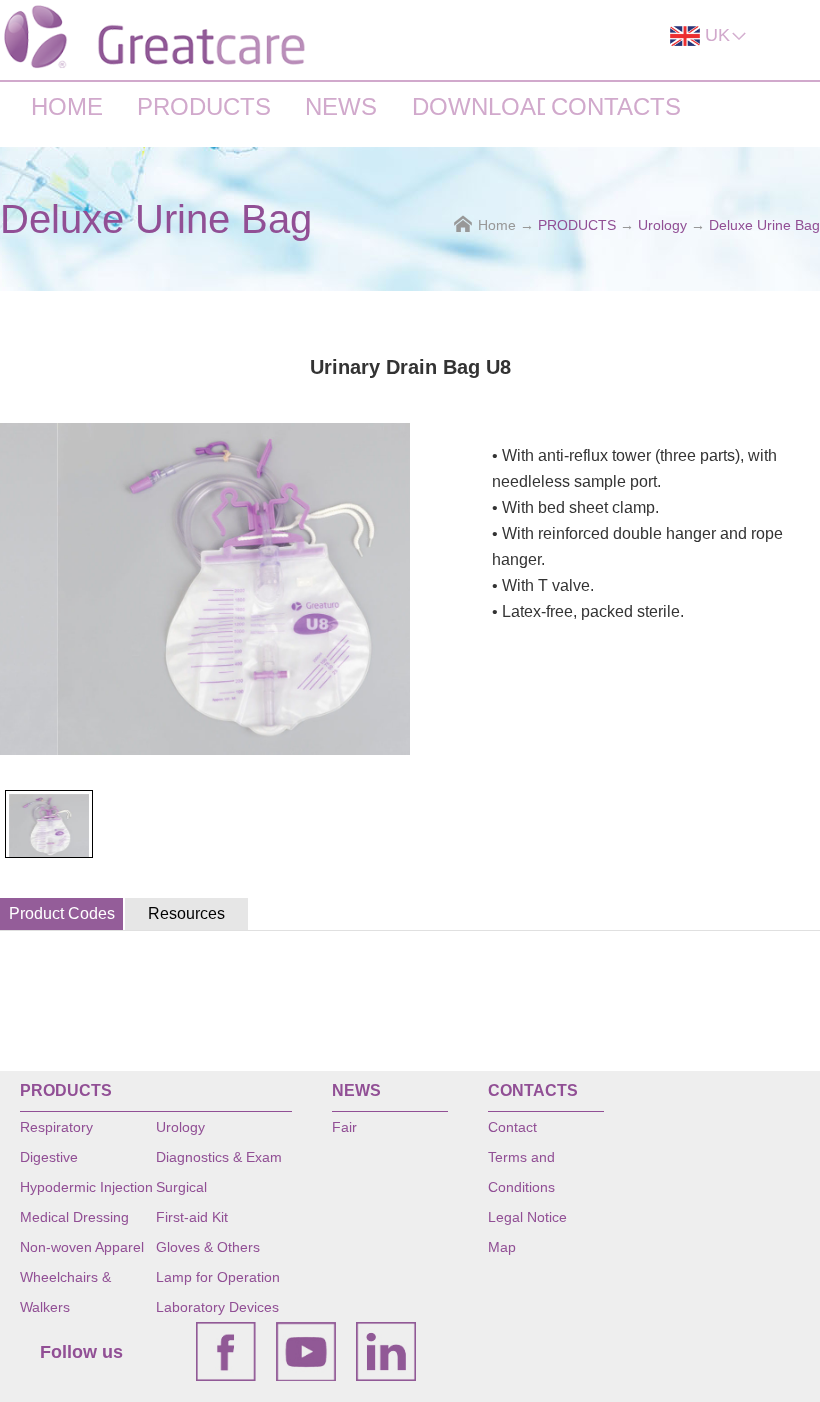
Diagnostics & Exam (219, 1157)
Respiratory (56, 1127)
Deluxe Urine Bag (764, 225)
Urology (662, 225)
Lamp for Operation (218, 1277)
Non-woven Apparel (82, 1247)
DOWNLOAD (478, 106)
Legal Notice (527, 1217)
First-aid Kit (192, 1217)
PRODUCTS (203, 106)
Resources (186, 913)
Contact (512, 1127)
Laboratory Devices (217, 1307)
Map (502, 1247)
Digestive (49, 1157)
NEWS (341, 106)
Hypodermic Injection (86, 1187)
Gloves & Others (208, 1247)
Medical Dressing (74, 1217)
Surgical (181, 1187)
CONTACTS (616, 106)
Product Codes (62, 913)
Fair (344, 1127)
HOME (67, 106)
